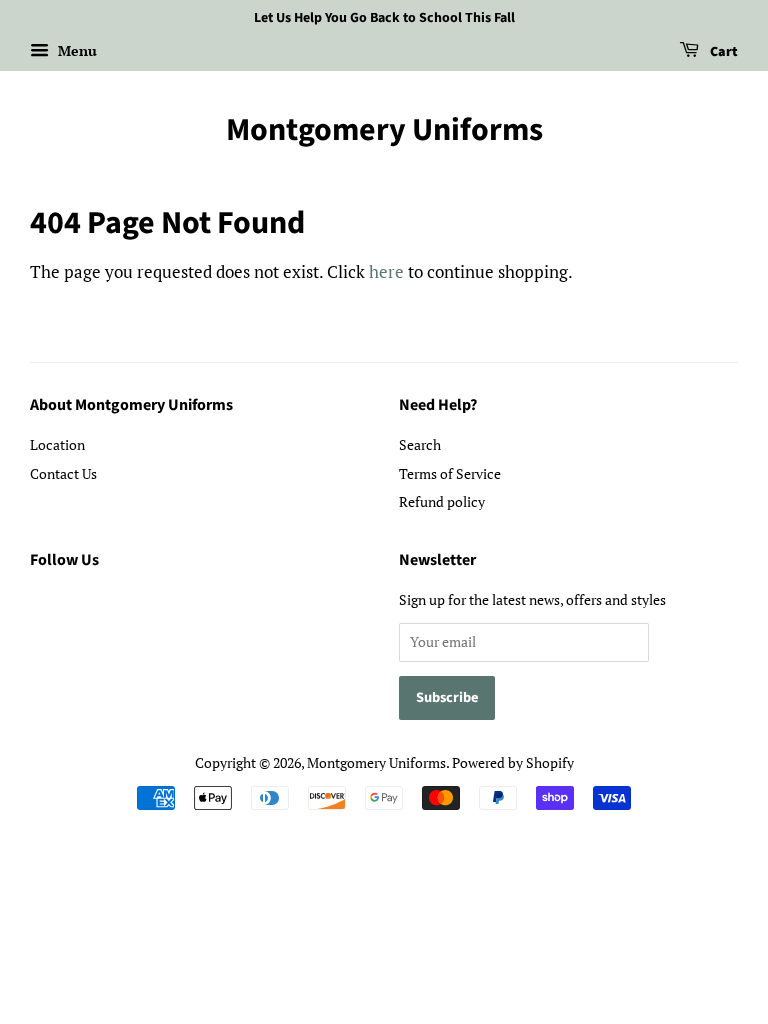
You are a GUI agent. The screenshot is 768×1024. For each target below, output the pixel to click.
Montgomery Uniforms (384, 130)
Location (57, 444)
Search (420, 444)
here (386, 271)
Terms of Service (450, 473)
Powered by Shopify (513, 762)
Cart (722, 52)
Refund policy (442, 501)
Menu (75, 50)
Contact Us (63, 473)
